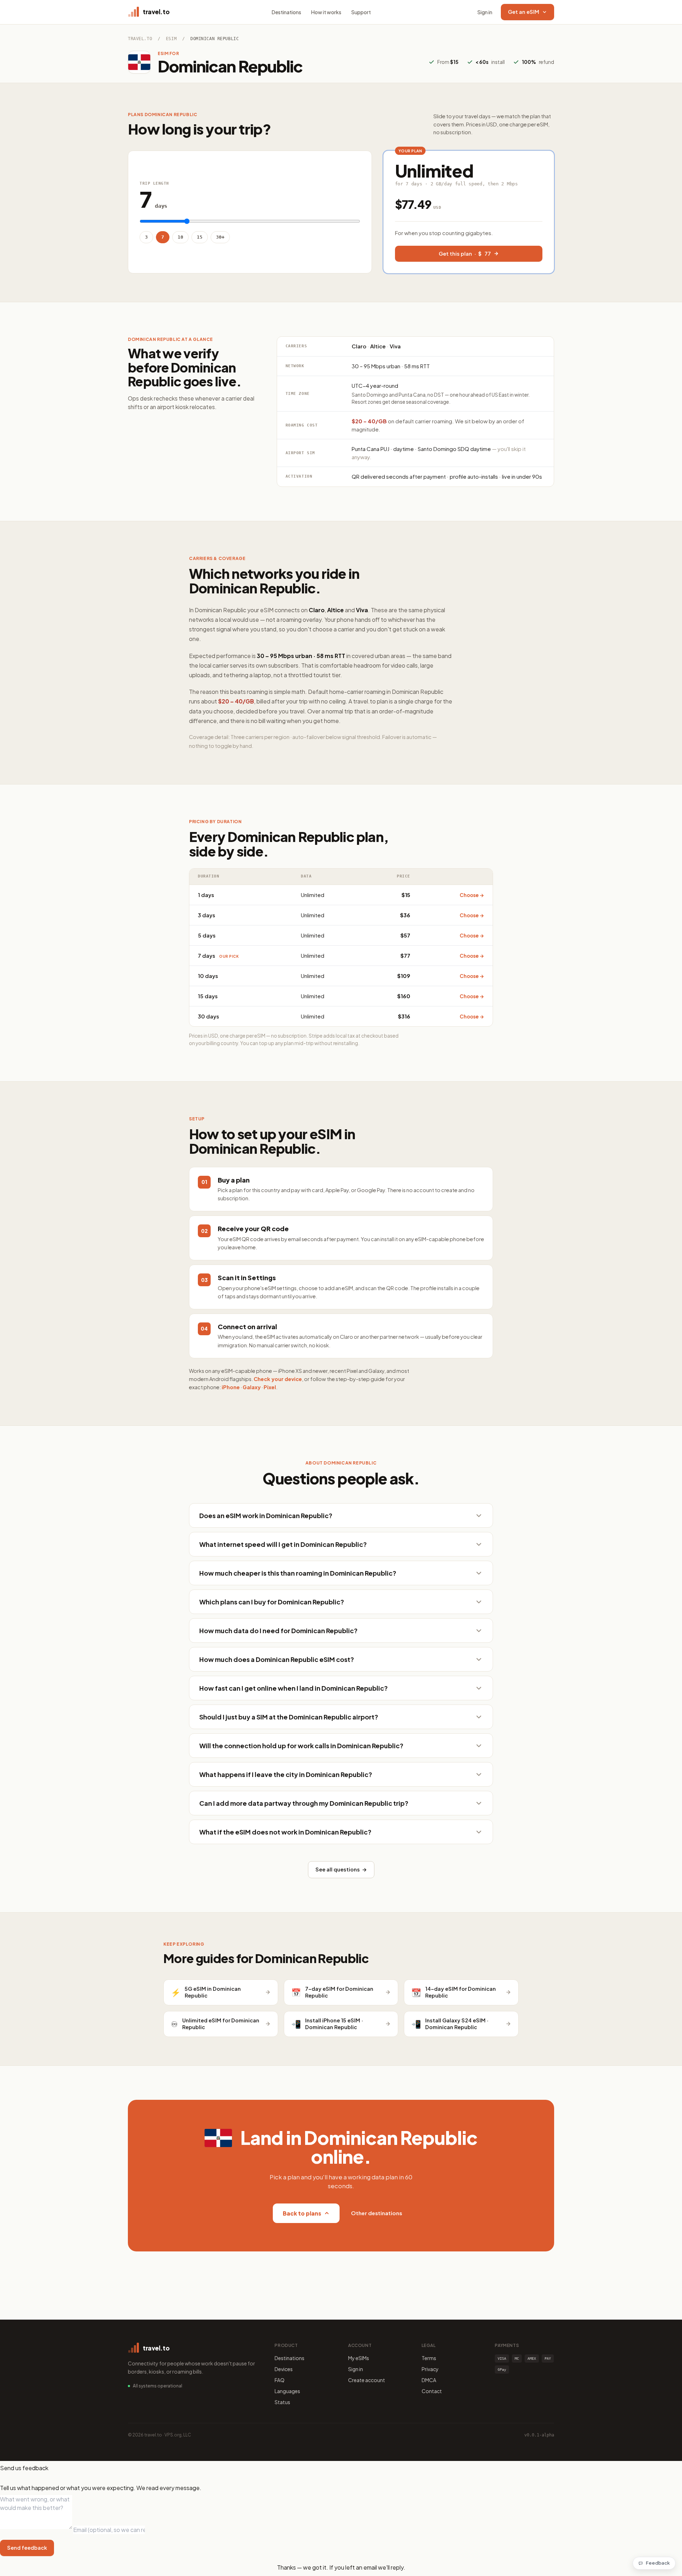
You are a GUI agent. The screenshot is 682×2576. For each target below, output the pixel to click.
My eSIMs (359, 2358)
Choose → (472, 895)
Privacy (430, 2369)
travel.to (140, 39)
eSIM (171, 39)
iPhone (231, 1387)
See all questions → (341, 1869)
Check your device (278, 1379)
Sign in (485, 12)
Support (361, 12)
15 (200, 237)
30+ (220, 237)
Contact (432, 2391)
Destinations (286, 12)
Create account (367, 2380)
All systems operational (158, 2386)
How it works (326, 12)
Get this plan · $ (465, 254)
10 (180, 237)
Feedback (658, 2563)
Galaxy (252, 1387)
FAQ (280, 2380)
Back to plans (302, 2213)
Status (282, 2402)
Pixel (270, 1387)
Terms (429, 2358)
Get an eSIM (524, 12)
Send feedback (27, 2548)
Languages (287, 2391)
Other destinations (377, 2213)
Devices (284, 2369)
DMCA (429, 2380)
